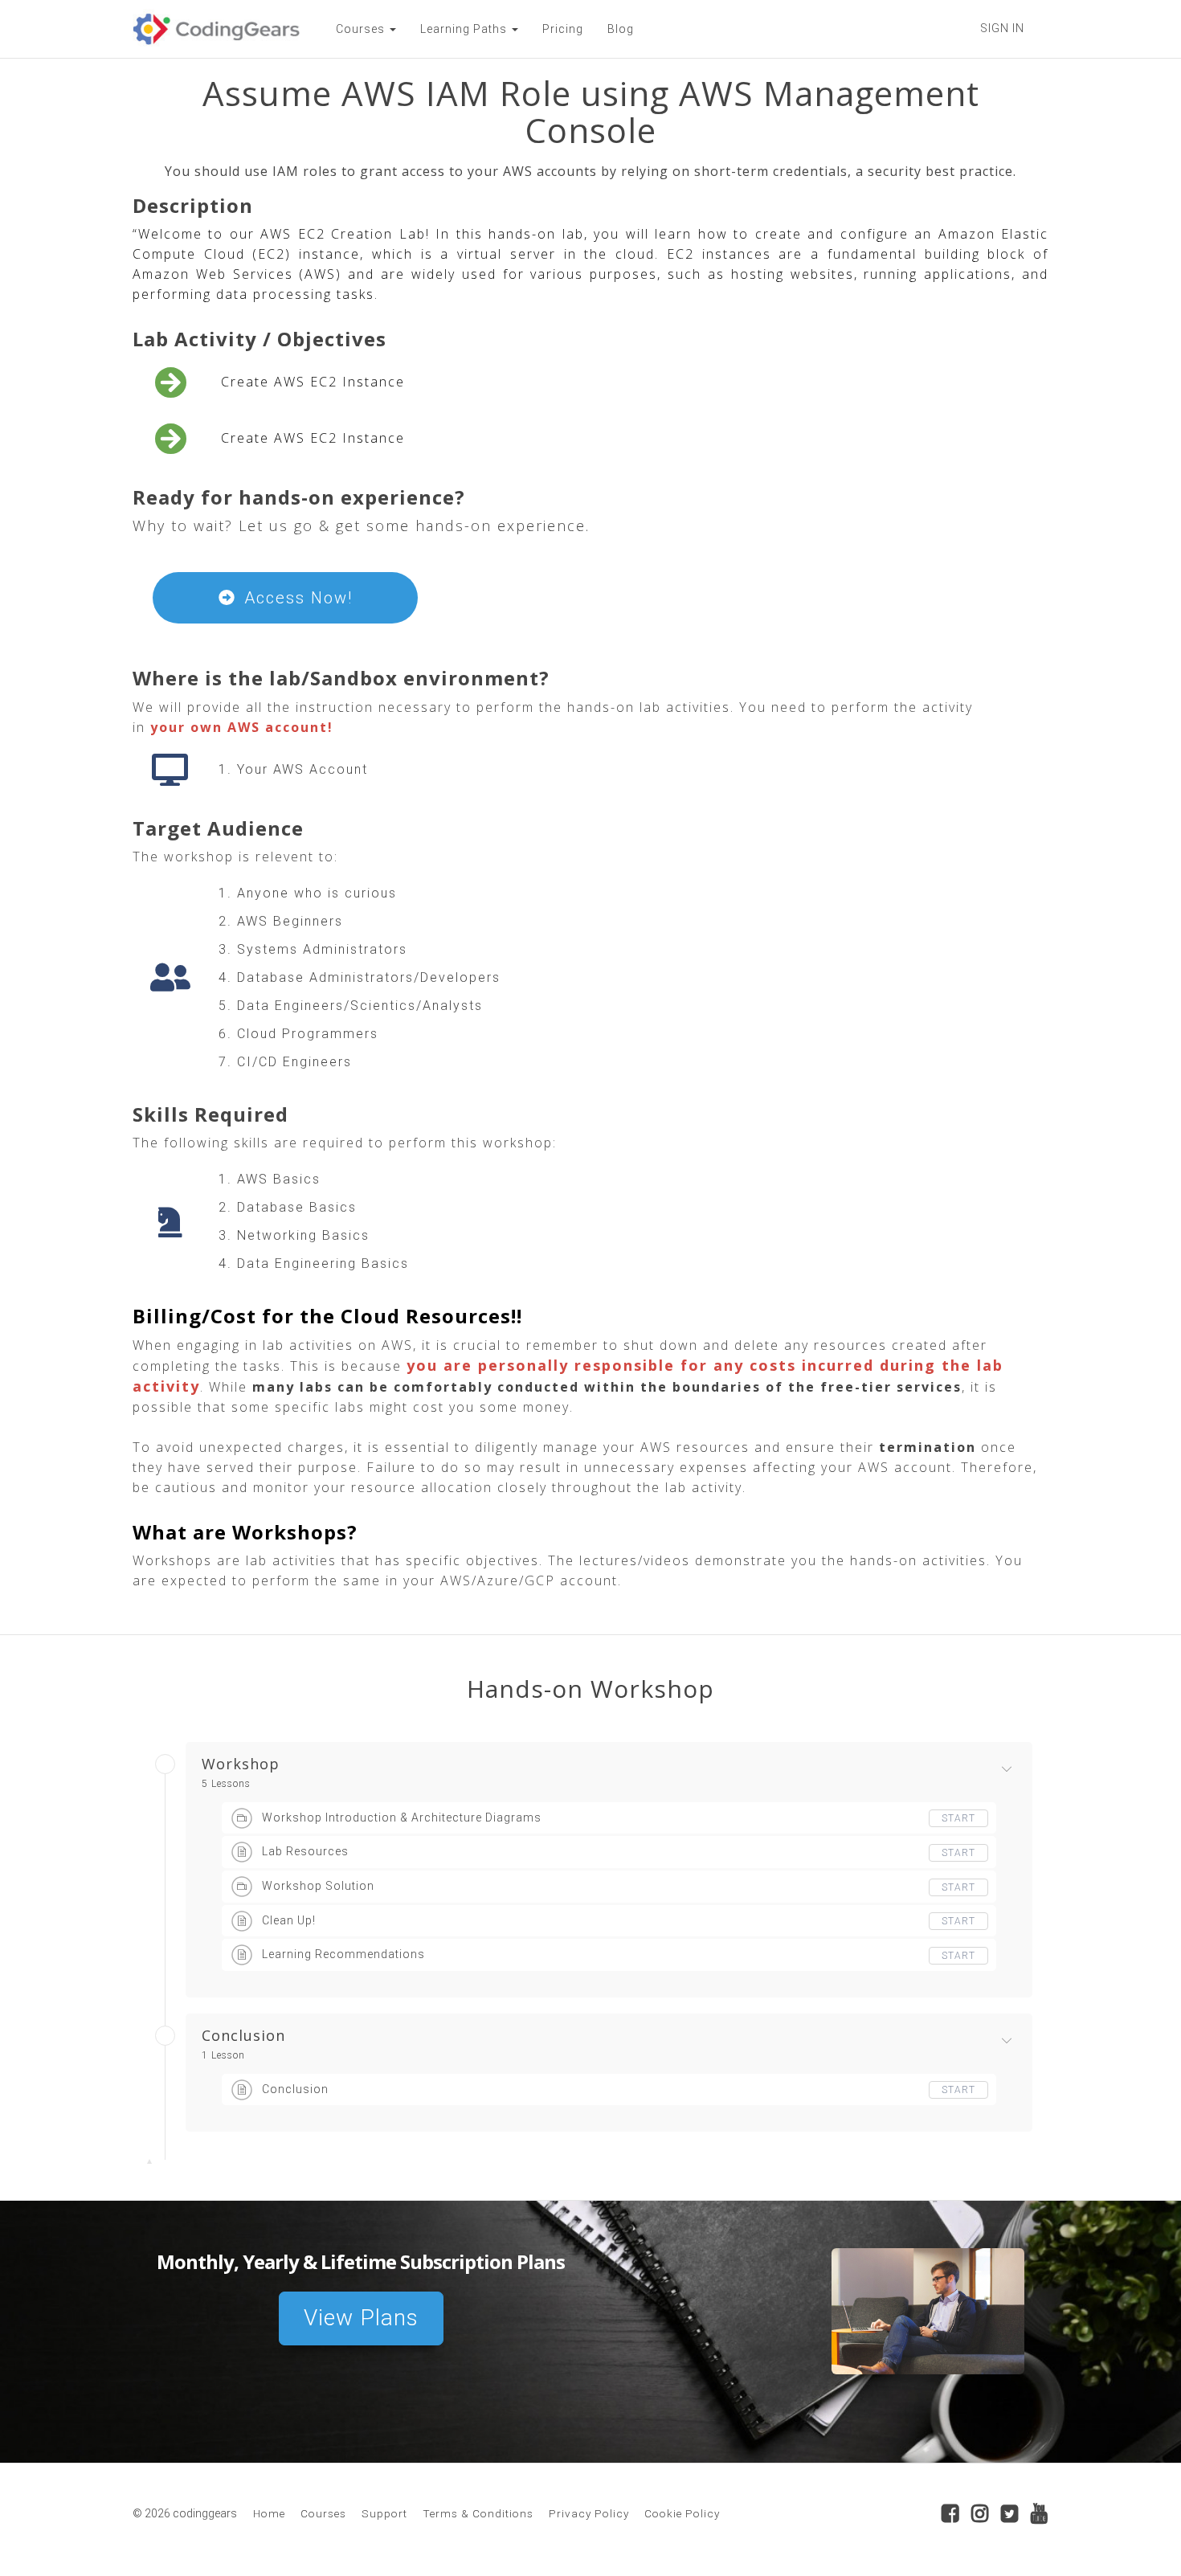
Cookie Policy (682, 2513)
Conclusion (243, 2036)
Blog (621, 29)
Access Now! (298, 598)
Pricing (563, 29)
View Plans (361, 2318)
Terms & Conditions (478, 2513)
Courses (323, 2513)
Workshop (241, 1764)
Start (958, 1818)
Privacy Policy (589, 2513)
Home (269, 2513)
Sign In (1002, 28)
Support (384, 2513)
